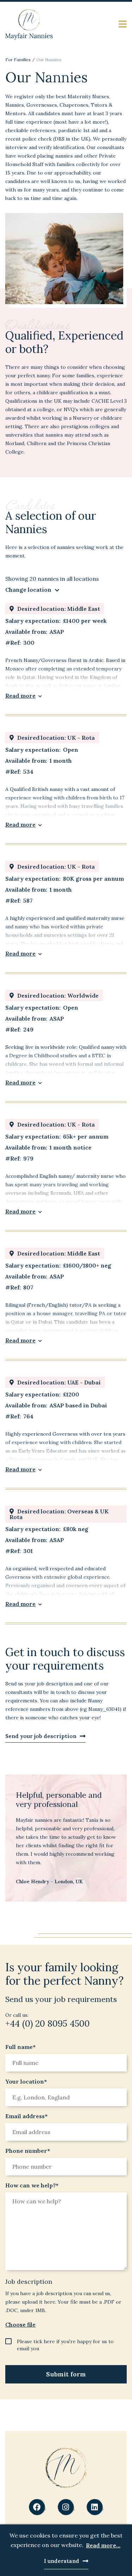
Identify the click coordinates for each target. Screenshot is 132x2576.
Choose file (20, 2324)
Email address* (26, 2116)
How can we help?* (32, 2185)
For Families (18, 60)
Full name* (20, 2047)
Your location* (26, 2081)
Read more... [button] (103, 2545)
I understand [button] (62, 2561)
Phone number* (28, 2151)
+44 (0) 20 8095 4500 (48, 2023)
